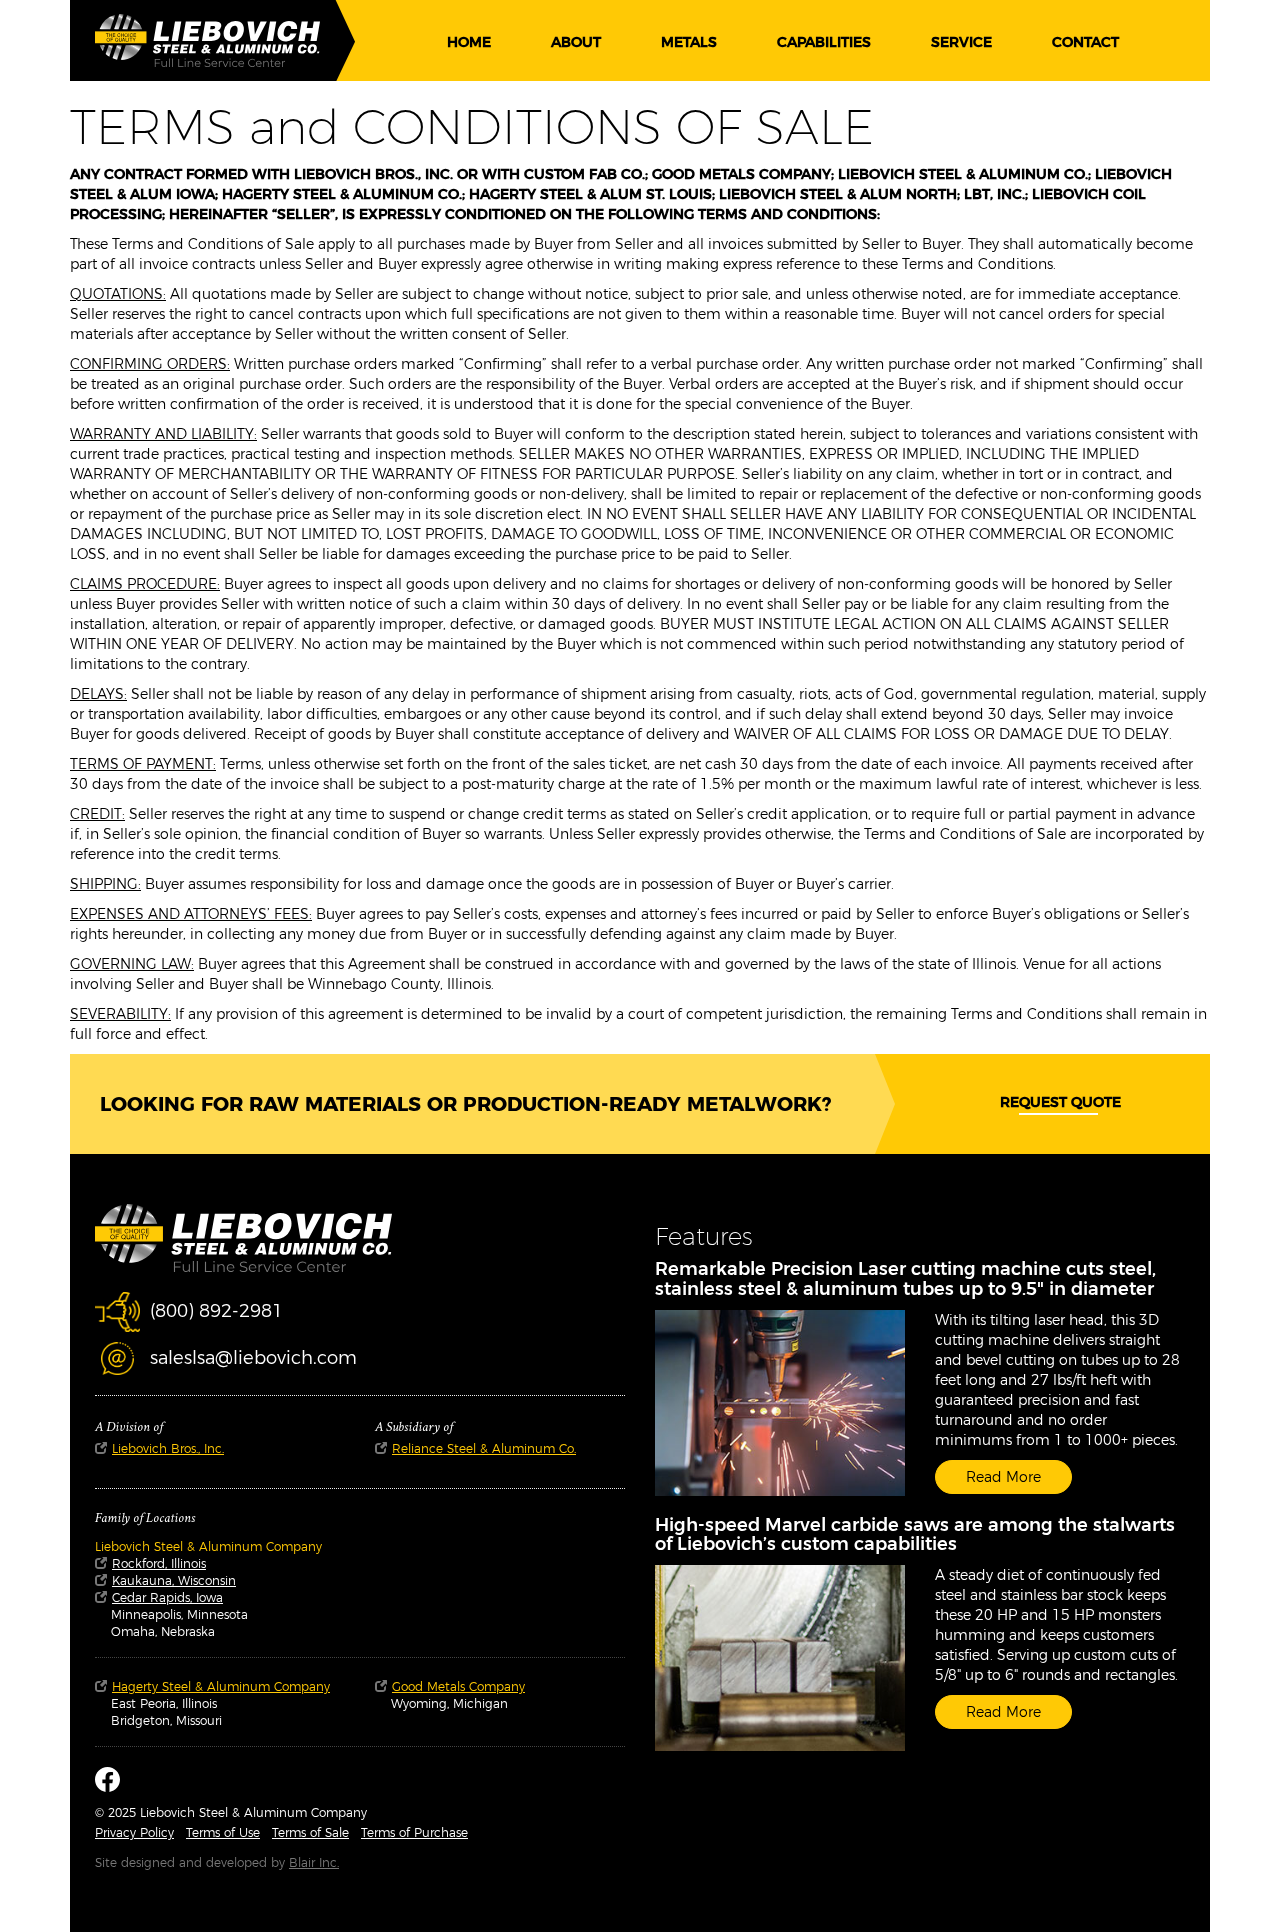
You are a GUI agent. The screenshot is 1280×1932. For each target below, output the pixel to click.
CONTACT (1085, 42)
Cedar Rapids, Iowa (167, 1597)
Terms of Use (223, 1832)
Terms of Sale (310, 1832)
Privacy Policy (134, 1832)
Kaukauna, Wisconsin (174, 1580)
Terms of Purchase (414, 1832)
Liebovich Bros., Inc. (168, 1448)
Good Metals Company (458, 1686)
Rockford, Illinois (159, 1563)
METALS (689, 42)
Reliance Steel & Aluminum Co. (484, 1448)
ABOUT (576, 42)
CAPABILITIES (824, 42)
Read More (1003, 1477)
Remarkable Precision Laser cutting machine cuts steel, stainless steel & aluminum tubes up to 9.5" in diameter (905, 1279)
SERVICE (961, 42)
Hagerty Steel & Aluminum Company (221, 1686)
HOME (469, 42)
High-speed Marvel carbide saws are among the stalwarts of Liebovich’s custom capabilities (915, 1535)
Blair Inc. (314, 1862)
